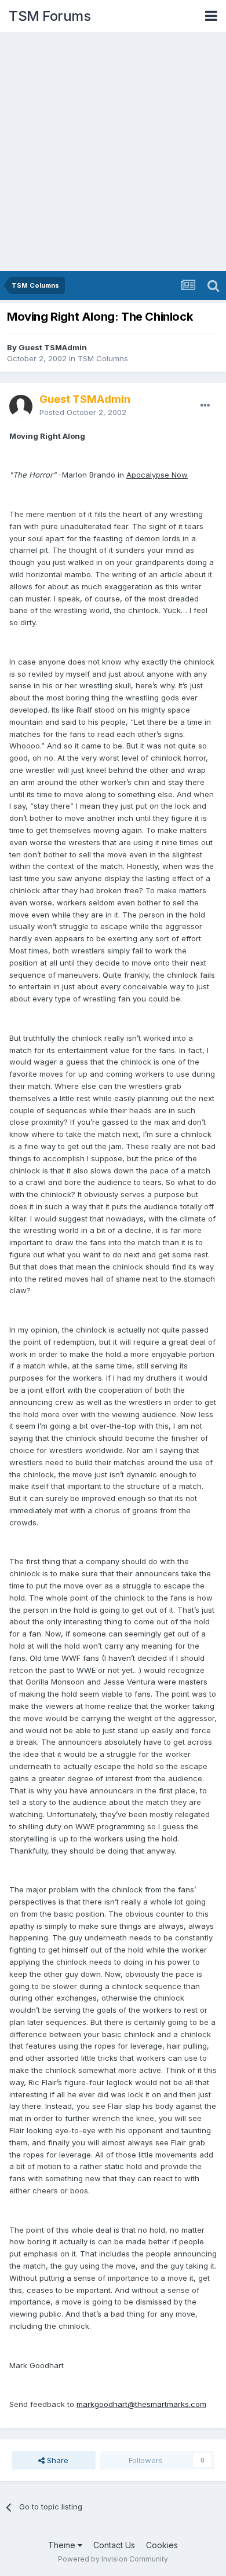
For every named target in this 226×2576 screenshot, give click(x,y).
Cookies (162, 2545)
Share (57, 2460)
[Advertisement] (113, 152)
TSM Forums (50, 16)
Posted (83, 412)
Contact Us (114, 2545)
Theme (63, 2545)
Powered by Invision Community (113, 2559)
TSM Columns (103, 358)
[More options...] (205, 406)
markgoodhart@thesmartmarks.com (141, 2404)
